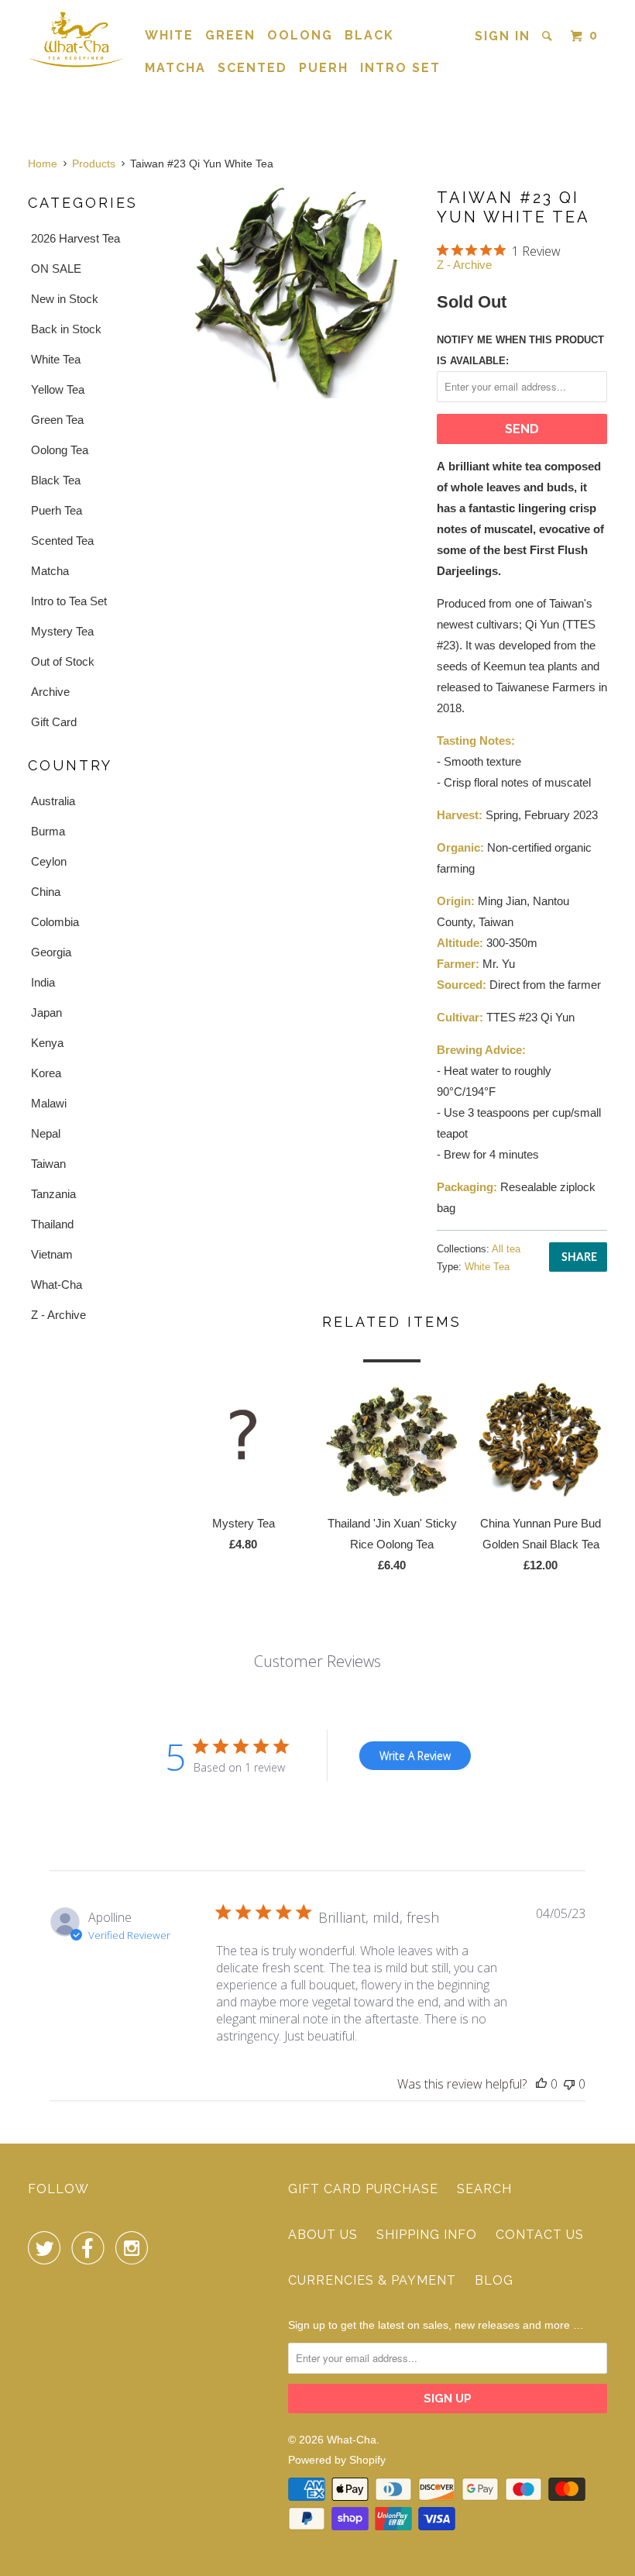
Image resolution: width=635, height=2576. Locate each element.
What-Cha (57, 1285)
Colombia (55, 922)
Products (94, 164)
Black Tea (56, 480)
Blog (494, 2280)
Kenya (47, 1043)
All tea (506, 1249)
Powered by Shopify (337, 2460)
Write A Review (415, 1756)
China (46, 892)
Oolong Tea (60, 450)
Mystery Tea (62, 631)
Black (369, 35)
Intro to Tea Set (69, 601)
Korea (46, 1073)
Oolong (300, 35)
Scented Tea (62, 541)
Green (230, 35)
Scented (252, 68)
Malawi (49, 1103)
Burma (48, 831)
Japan (46, 1012)
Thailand (52, 1224)
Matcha (175, 68)
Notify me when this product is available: (520, 350)
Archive (50, 692)
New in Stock (65, 299)
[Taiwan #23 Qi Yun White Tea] (299, 292)
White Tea (56, 359)
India (43, 982)
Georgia (51, 952)
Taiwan (48, 1164)
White (169, 35)
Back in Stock (66, 329)
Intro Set (400, 68)
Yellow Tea (58, 389)
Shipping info (427, 2235)
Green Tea (57, 420)
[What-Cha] (76, 39)
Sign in (503, 36)
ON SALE (56, 269)
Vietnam (52, 1254)
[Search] (549, 36)
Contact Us (540, 2235)
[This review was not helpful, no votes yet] (569, 2084)
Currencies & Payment (372, 2280)
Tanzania (53, 1194)
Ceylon (49, 861)
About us (323, 2235)
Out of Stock (63, 661)
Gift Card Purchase (363, 2189)
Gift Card (54, 722)
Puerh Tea (57, 510)
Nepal (46, 1133)
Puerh (324, 68)
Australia (53, 801)
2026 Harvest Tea (76, 238)
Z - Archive (58, 1315)
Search (484, 2189)
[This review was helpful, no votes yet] (541, 2084)
